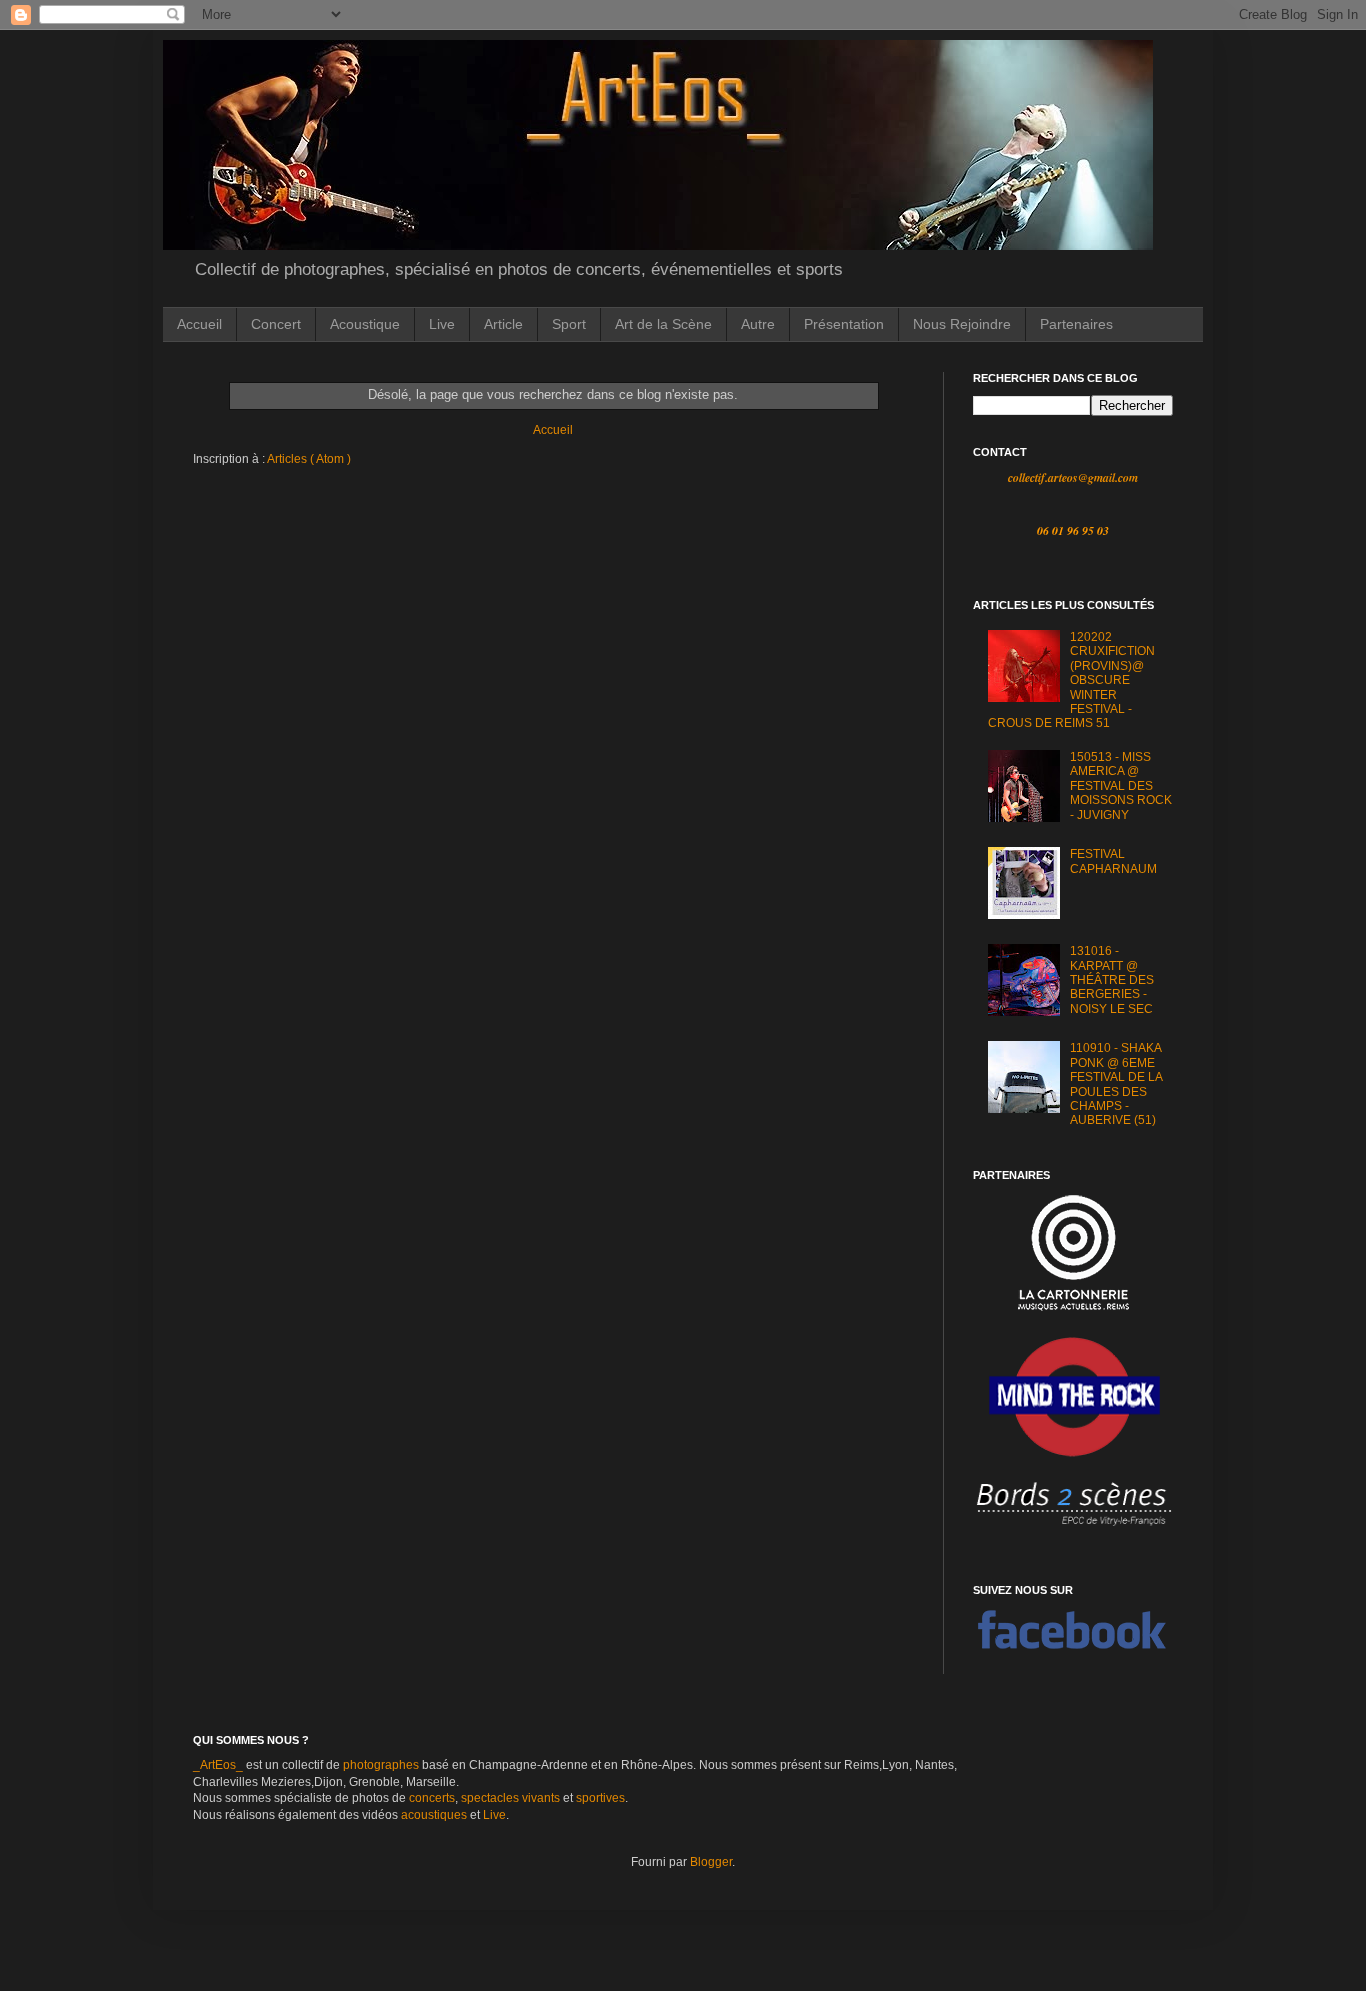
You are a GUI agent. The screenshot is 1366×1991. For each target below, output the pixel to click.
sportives (600, 1798)
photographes (381, 1765)
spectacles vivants (510, 1798)
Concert (276, 324)
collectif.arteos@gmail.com (1073, 477)
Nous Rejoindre (962, 324)
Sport (569, 324)
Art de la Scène (663, 324)
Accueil (199, 324)
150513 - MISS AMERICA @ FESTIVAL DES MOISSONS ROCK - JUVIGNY (1121, 786)
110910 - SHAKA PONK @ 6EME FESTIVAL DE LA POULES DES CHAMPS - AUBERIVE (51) (1116, 1084)
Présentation (844, 324)
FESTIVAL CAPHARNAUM (1113, 861)
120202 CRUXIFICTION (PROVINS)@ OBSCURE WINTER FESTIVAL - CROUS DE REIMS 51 (1071, 680)
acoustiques (434, 1815)
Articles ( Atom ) (309, 459)
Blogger (711, 1862)
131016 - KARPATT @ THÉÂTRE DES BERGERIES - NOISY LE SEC (1112, 980)
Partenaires (1076, 324)
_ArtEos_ (218, 1765)
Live (442, 324)
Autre (758, 324)
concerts (432, 1798)
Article (503, 324)
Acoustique (365, 324)
